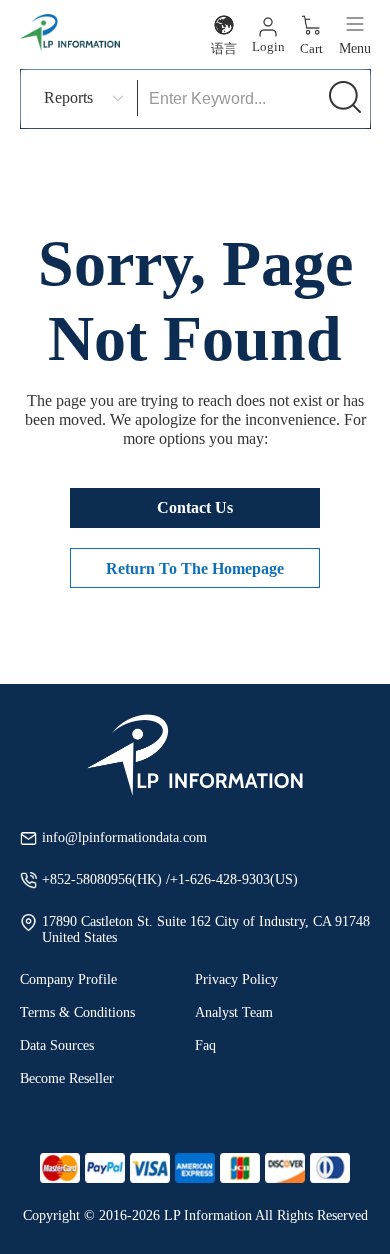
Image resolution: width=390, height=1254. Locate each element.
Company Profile (68, 979)
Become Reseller (67, 1078)
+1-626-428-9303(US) (234, 879)
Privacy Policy (236, 979)
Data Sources (57, 1045)
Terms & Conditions (77, 1012)
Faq (205, 1045)
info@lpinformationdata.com (124, 837)
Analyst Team (234, 1012)
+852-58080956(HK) (104, 879)
